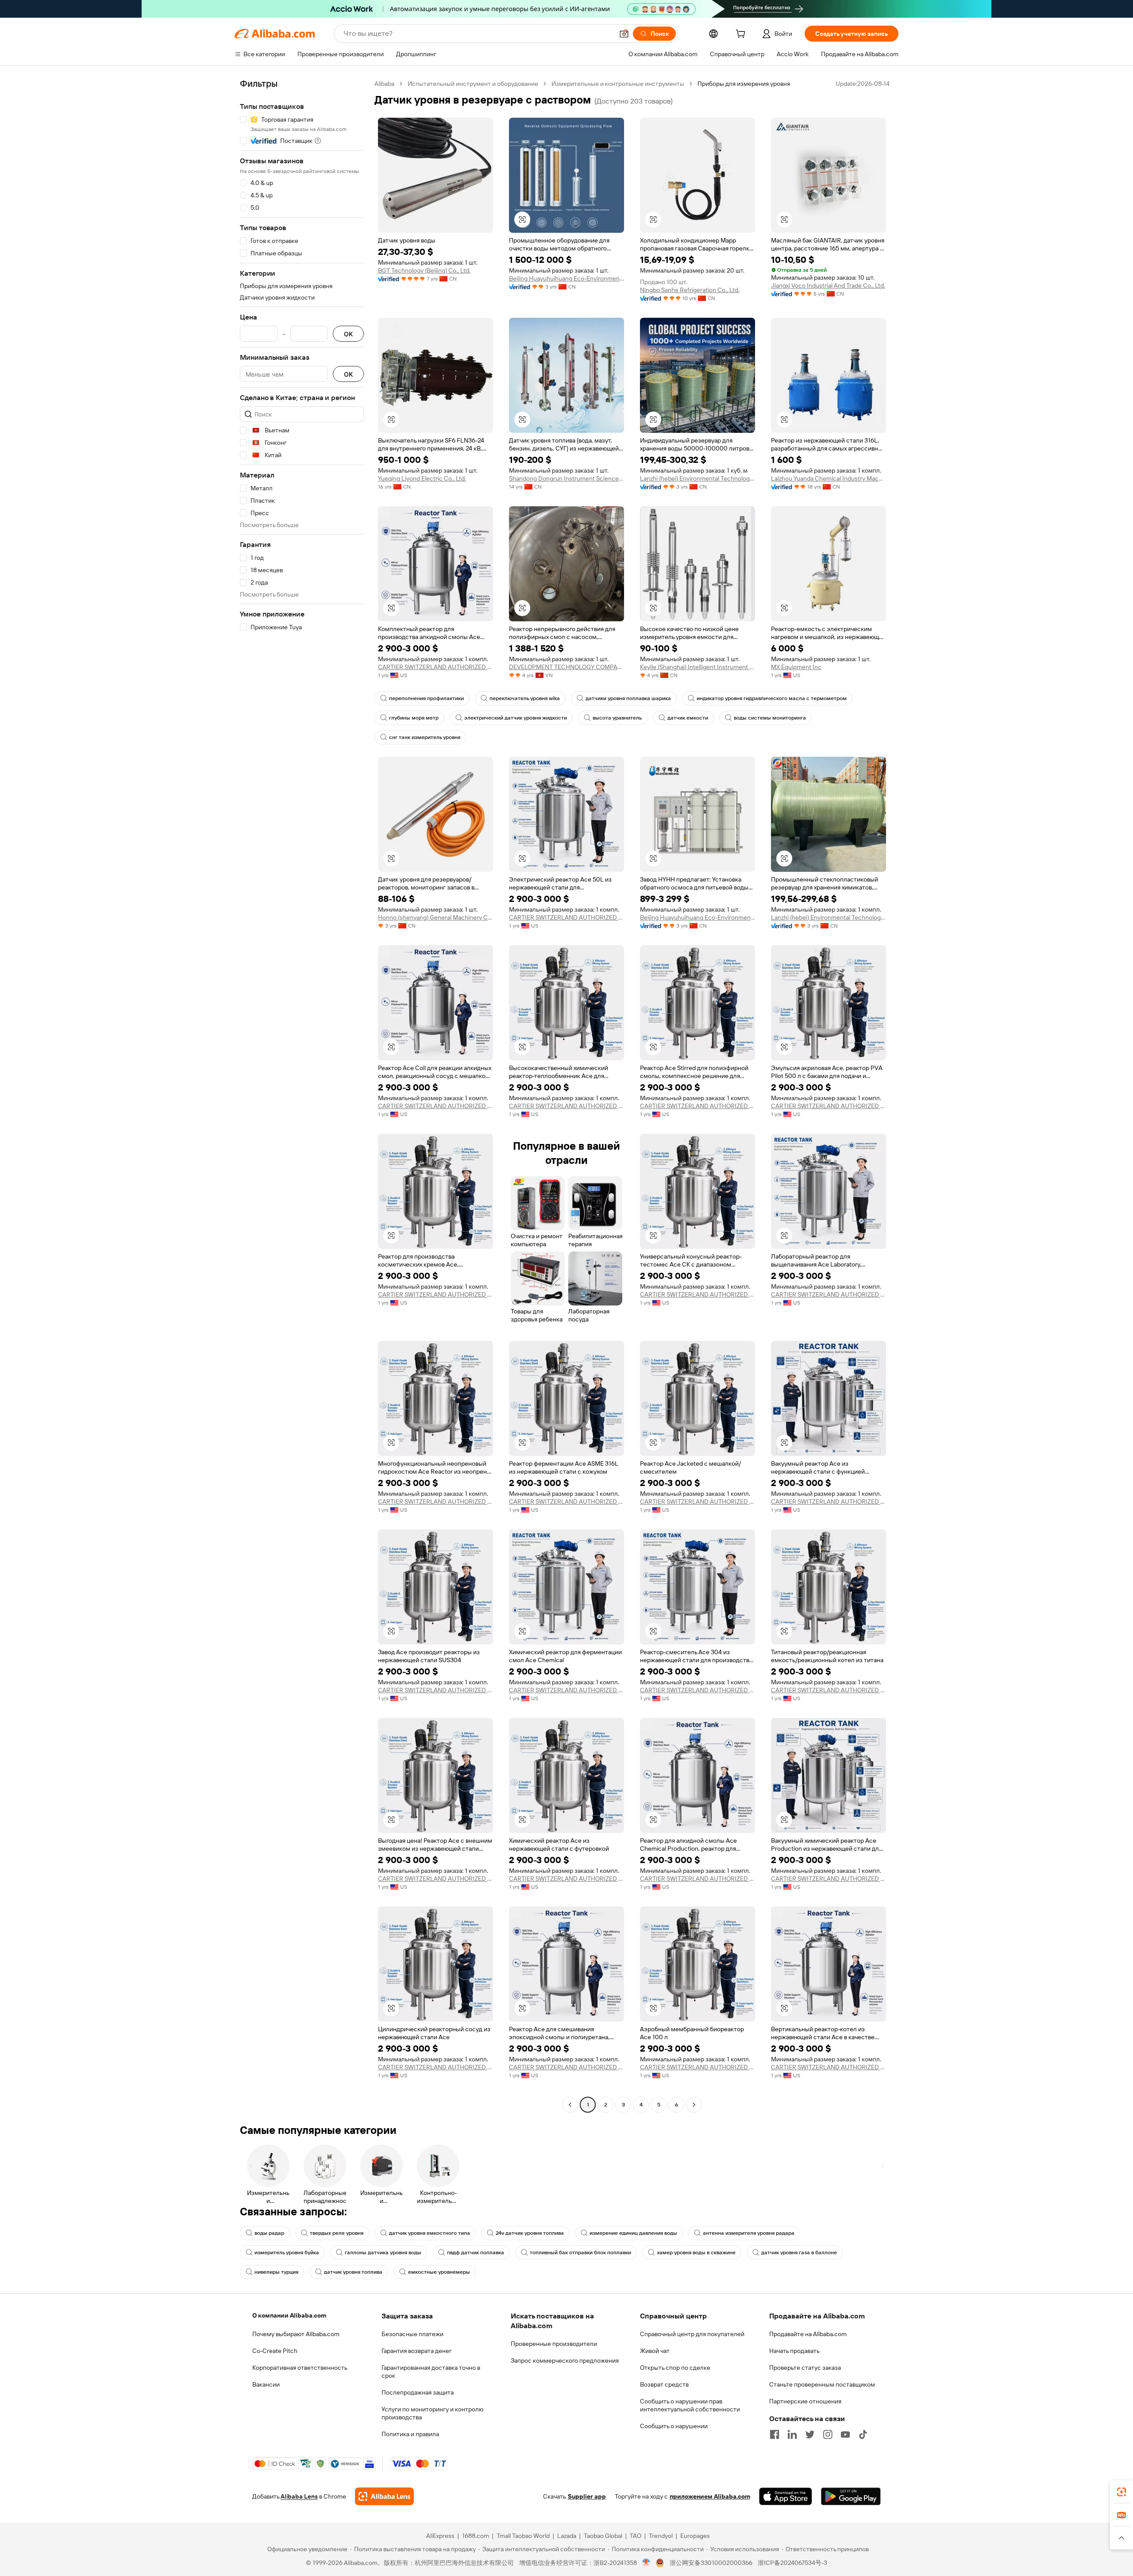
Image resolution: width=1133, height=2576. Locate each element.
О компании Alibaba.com (289, 2315)
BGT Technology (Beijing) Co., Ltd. (424, 270)
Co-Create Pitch (275, 2351)
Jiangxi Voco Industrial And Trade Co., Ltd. (828, 285)
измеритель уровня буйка (287, 2253)
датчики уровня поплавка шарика (628, 698)
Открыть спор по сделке (675, 2368)
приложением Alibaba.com (710, 2496)
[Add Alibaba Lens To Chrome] (384, 2496)
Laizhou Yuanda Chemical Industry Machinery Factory (829, 478)
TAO (636, 2536)
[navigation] (302, 1095)
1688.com (476, 2536)
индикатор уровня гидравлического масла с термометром (772, 698)
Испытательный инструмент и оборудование (473, 84)
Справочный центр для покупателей (692, 2334)
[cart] (742, 35)
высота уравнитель (617, 718)
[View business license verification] (646, 2563)
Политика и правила (410, 2434)
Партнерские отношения (805, 2401)
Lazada (567, 2536)
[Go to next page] (694, 2105)
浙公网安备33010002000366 (711, 2563)
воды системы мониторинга (770, 718)
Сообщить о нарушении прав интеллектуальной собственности (690, 2405)
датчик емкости (688, 718)
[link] (1121, 2492)
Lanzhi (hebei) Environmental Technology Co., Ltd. (698, 478)
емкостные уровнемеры (439, 2272)
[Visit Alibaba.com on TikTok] (863, 2434)
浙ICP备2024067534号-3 (792, 2563)
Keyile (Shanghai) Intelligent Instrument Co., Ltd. (698, 667)
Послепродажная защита (418, 2392)
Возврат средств (664, 2384)
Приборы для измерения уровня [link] (744, 84)
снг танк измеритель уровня (425, 737)
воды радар (269, 2233)
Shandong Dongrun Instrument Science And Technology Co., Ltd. (566, 478)
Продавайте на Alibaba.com (808, 2334)
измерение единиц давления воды (633, 2233)
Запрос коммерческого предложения (565, 2360)
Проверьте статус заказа (805, 2368)
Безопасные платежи (412, 2334)
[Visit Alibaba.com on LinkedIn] (792, 2434)
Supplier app (587, 2496)
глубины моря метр (414, 718)
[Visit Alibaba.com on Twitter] (810, 2434)
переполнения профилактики (426, 698)
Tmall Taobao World (523, 2536)
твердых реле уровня (337, 2233)
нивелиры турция (276, 2272)
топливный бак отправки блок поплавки (580, 2253)
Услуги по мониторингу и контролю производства (432, 2413)
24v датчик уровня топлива (530, 2233)
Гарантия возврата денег (417, 2351)
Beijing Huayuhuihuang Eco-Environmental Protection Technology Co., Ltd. (566, 278)
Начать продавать (794, 2351)
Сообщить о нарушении (674, 2426)
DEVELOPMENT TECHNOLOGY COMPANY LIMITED (566, 667)
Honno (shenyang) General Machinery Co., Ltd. (435, 917)
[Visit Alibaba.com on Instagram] (828, 2434)
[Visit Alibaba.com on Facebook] (775, 2434)
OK (348, 334)
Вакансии (266, 2384)
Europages (695, 2536)
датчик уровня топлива (353, 2272)
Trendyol (661, 2536)
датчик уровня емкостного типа (430, 2233)
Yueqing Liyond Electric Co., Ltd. (422, 478)
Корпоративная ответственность (300, 2368)
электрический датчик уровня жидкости (516, 718)
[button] (624, 34)
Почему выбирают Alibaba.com (296, 2334)
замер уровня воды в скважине (696, 2253)
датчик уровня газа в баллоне (799, 2253)
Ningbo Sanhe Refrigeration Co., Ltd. (690, 290)
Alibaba (384, 84)
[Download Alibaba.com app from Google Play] (851, 2496)
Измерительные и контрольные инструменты (618, 84)
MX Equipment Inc (796, 667)
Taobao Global (603, 2536)
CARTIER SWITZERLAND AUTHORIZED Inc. (435, 667)
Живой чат (655, 2351)
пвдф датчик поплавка (476, 2253)
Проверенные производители (554, 2344)
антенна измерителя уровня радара (749, 2233)
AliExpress (440, 2536)
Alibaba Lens (299, 2496)
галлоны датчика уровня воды (383, 2253)
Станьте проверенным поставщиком (822, 2384)
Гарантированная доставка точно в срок (431, 2372)
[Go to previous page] (570, 2105)
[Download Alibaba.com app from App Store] (786, 2496)
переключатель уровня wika (525, 698)
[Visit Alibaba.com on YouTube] (845, 2434)
